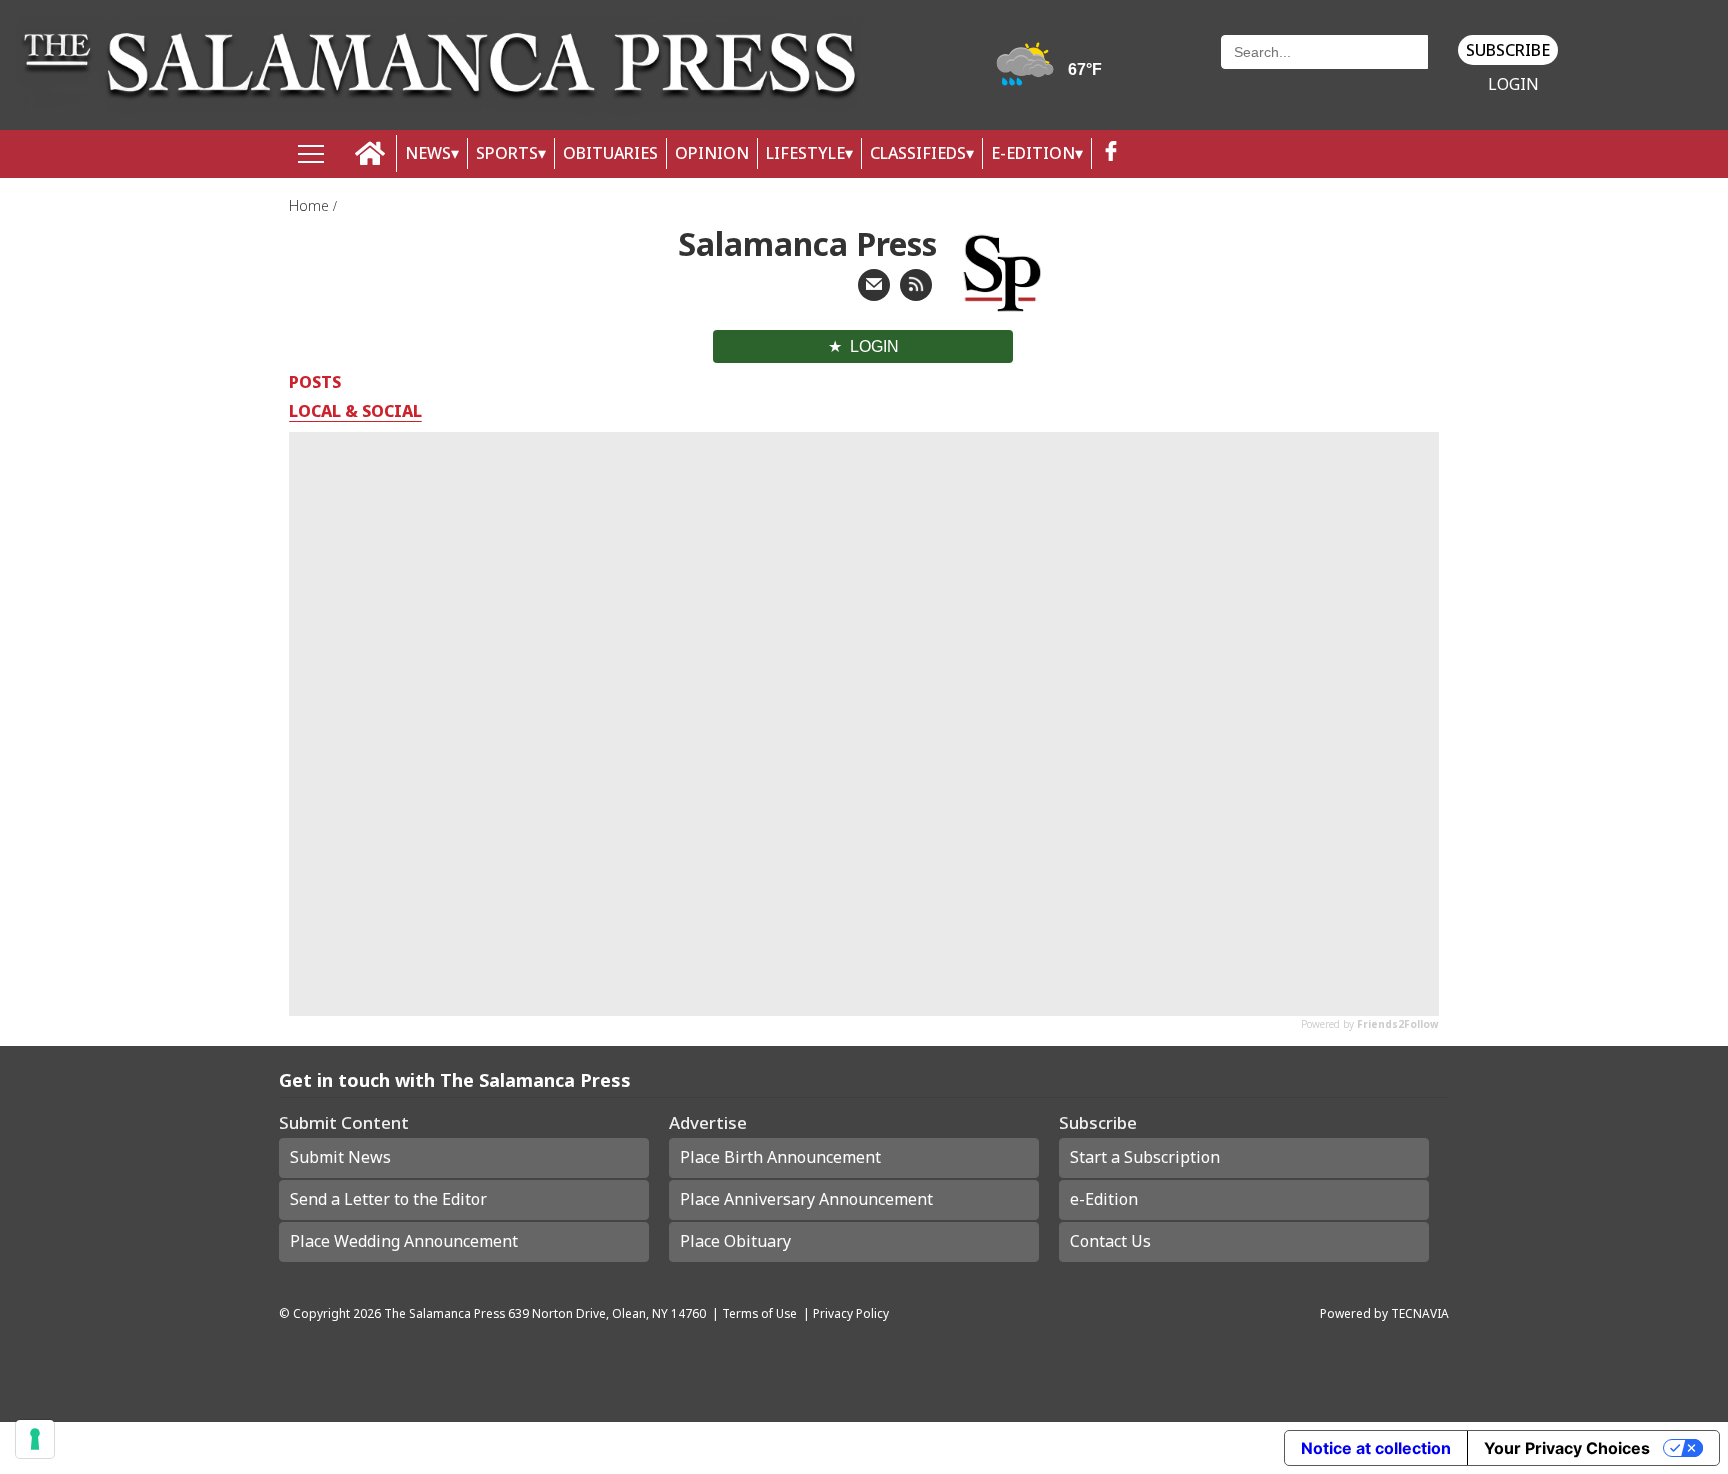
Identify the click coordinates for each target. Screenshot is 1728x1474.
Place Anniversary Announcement (806, 1199)
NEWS (428, 153)
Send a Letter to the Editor (388, 1199)
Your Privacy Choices (1567, 1448)
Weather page (1052, 74)
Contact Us (1110, 1241)
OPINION (712, 153)
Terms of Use (759, 1313)
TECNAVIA (1420, 1313)
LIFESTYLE (805, 153)
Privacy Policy (851, 1313)
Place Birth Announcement (780, 1157)
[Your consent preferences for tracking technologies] (35, 1439)
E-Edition (1033, 153)
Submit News (340, 1157)
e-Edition (1104, 1199)
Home (311, 205)
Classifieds (918, 153)
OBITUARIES (610, 153)
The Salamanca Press (444, 1313)
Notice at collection (1376, 1448)
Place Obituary (735, 1241)
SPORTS (507, 153)
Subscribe (1508, 50)
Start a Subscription (1145, 1157)
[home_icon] (370, 153)
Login (1513, 84)
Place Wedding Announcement (404, 1241)
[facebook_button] (1111, 153)
